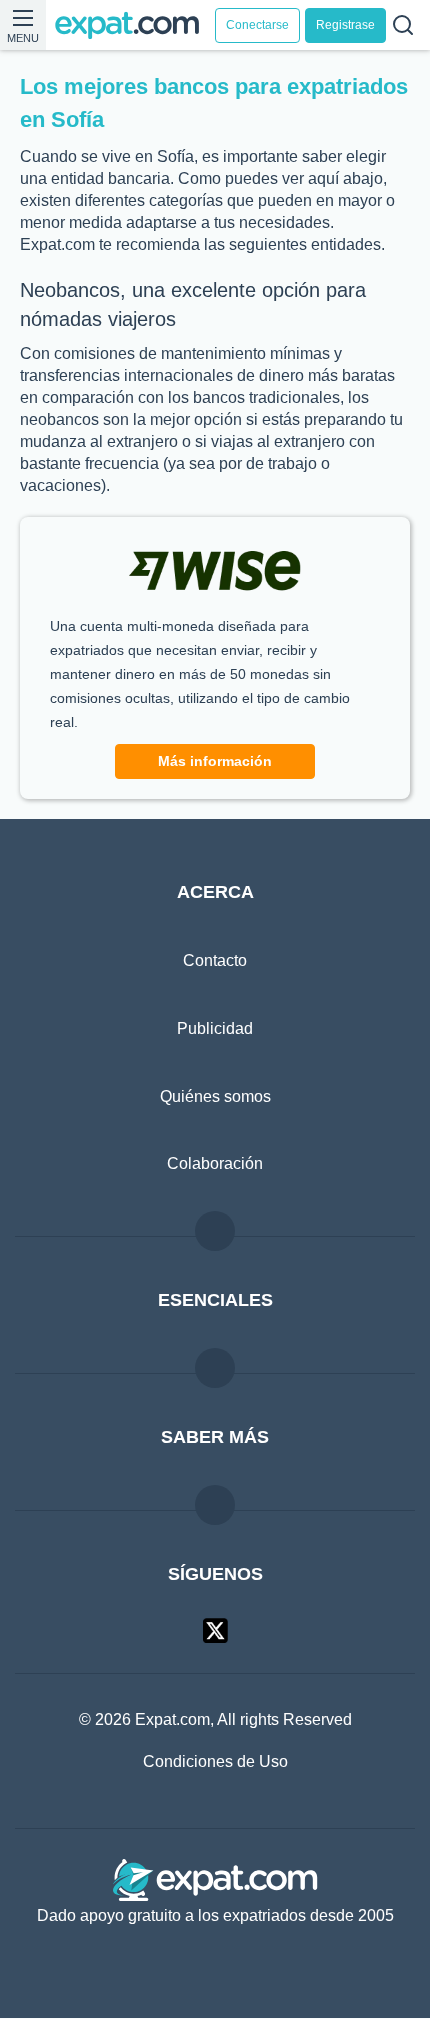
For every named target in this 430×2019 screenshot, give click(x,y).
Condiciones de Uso (215, 1762)
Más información (215, 761)
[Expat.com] (134, 25)
